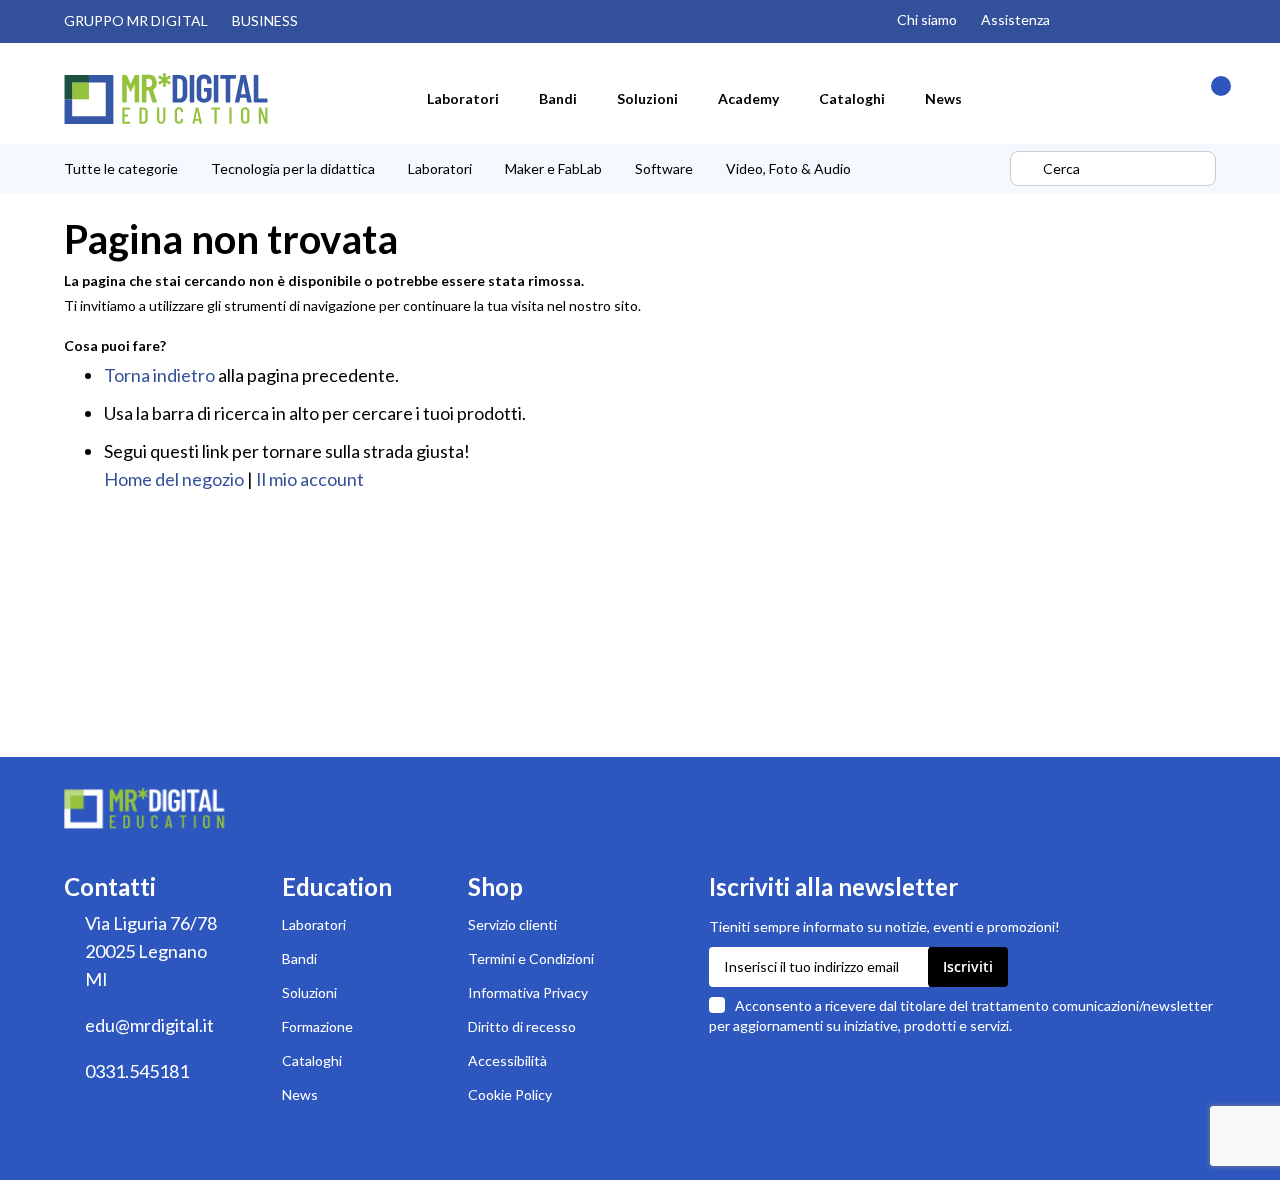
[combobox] (1113, 168)
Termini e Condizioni (531, 958)
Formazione (317, 1026)
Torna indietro (159, 375)
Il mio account (310, 479)
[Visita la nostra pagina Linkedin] (1208, 21)
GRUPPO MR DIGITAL (136, 20)
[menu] (534, 168)
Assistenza (1015, 19)
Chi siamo (927, 19)
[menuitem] (463, 98)
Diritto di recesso (522, 1026)
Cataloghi (312, 1060)
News (300, 1094)
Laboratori (314, 924)
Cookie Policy (510, 1094)
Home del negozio (174, 479)
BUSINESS (265, 20)
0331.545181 (137, 1071)
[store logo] (166, 98)
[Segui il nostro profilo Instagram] (1082, 21)
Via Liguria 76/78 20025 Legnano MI (151, 951)
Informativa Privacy (528, 992)
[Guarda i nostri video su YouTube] (1124, 21)
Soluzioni (309, 992)
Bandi (299, 958)
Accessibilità (507, 1060)
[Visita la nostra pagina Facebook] (1166, 21)
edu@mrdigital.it (149, 1025)
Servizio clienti (512, 924)
